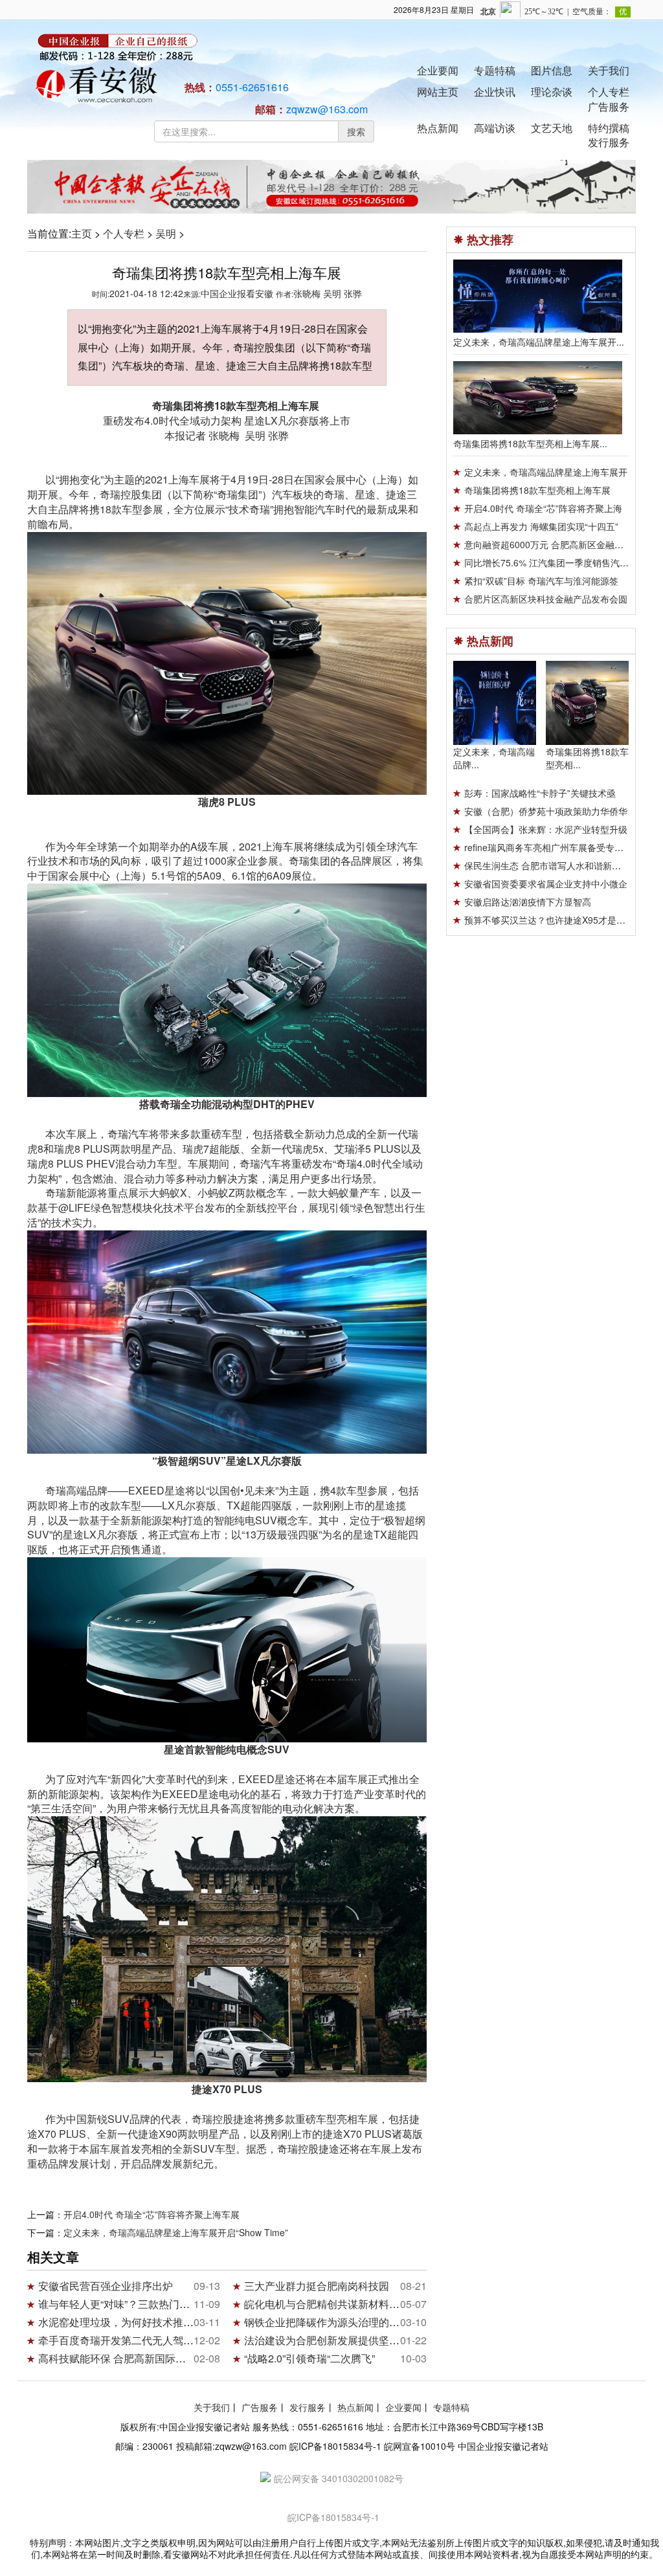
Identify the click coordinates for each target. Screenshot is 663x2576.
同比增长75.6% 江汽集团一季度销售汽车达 (551, 562)
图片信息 (552, 70)
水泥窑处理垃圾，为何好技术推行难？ (126, 2322)
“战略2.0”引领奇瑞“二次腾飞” (309, 2358)
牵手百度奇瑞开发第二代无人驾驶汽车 (126, 2340)
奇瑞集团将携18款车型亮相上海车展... (530, 443)
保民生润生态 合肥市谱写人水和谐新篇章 (547, 865)
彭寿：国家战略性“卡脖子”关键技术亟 (540, 793)
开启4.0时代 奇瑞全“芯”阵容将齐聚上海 (543, 508)
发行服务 (609, 142)
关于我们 (609, 70)
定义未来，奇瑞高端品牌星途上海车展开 (546, 472)
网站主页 (438, 92)
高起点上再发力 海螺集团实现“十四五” (541, 526)
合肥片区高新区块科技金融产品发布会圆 (546, 599)
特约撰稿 (609, 128)
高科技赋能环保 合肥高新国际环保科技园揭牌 (143, 2358)
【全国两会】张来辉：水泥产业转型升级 (546, 829)
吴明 (166, 233)
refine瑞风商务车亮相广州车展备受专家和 (548, 847)
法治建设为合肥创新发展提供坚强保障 (332, 2340)
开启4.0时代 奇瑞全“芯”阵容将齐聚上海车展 (152, 2214)
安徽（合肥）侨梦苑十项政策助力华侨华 (546, 811)
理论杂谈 (552, 92)
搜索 (356, 131)
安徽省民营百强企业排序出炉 (106, 2286)
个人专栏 (609, 92)
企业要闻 (438, 70)
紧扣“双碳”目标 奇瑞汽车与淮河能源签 (541, 581)
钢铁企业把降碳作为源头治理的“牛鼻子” (335, 2322)
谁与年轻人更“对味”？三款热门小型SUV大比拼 (146, 2304)
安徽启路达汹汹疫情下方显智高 (528, 902)
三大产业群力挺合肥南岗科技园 (317, 2286)
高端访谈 (495, 128)
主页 (82, 233)
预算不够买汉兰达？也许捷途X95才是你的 (549, 920)
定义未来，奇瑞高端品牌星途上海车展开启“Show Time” (176, 2232)
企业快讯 (495, 92)
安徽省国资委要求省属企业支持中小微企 (546, 883)
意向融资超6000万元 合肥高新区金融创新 (548, 544)
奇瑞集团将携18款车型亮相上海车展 (537, 490)
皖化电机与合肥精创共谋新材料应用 (327, 2304)
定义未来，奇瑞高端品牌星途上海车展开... (539, 342)
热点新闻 (438, 128)
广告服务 (609, 106)
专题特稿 (495, 70)
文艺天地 (552, 128)
